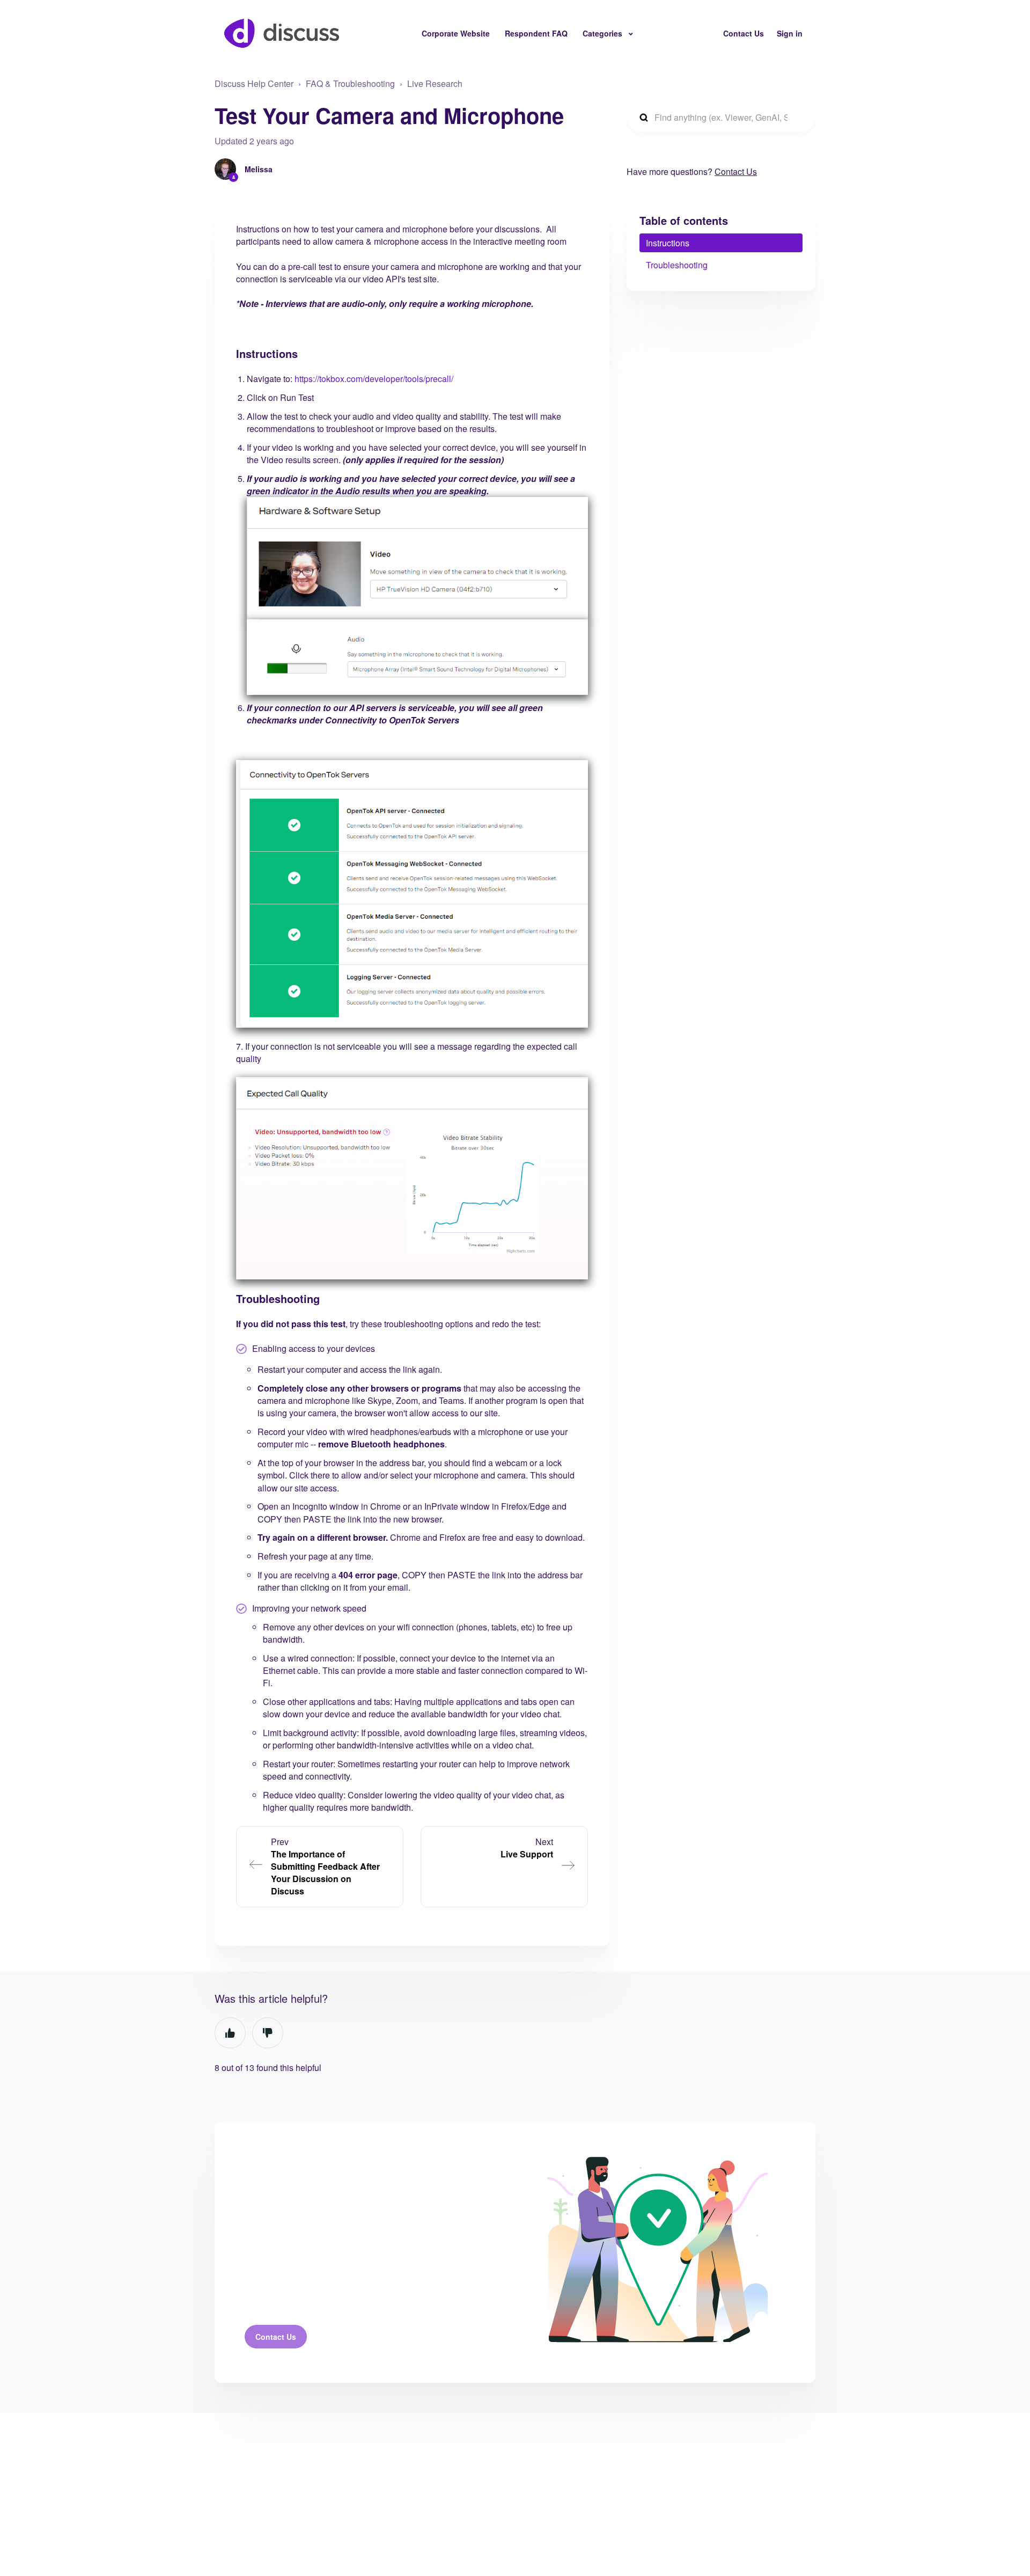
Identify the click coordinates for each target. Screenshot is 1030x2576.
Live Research (435, 83)
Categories (604, 33)
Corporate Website (456, 33)
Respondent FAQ (536, 33)
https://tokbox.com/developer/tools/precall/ (374, 379)
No (268, 2033)
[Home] (282, 33)
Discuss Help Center (254, 83)
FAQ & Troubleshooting (350, 83)
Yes (230, 2033)
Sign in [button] (790, 33)
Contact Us (744, 33)
